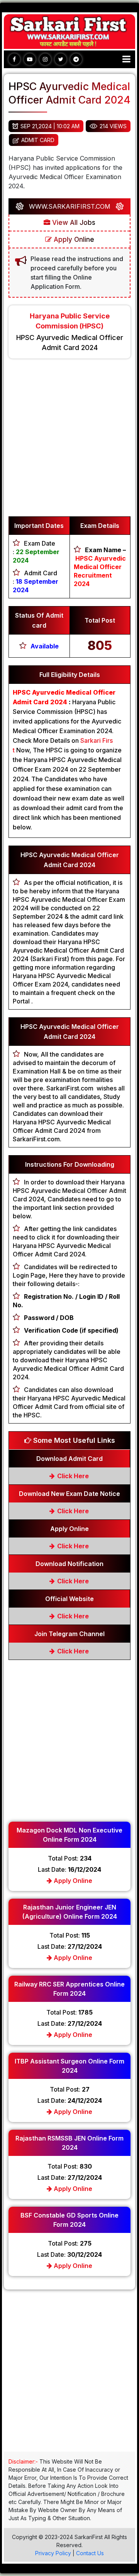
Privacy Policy (53, 2553)
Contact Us (90, 2553)
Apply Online (73, 240)
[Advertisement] (69, 441)
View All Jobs (73, 223)
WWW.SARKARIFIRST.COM (70, 206)
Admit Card (38, 140)
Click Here (72, 1476)
